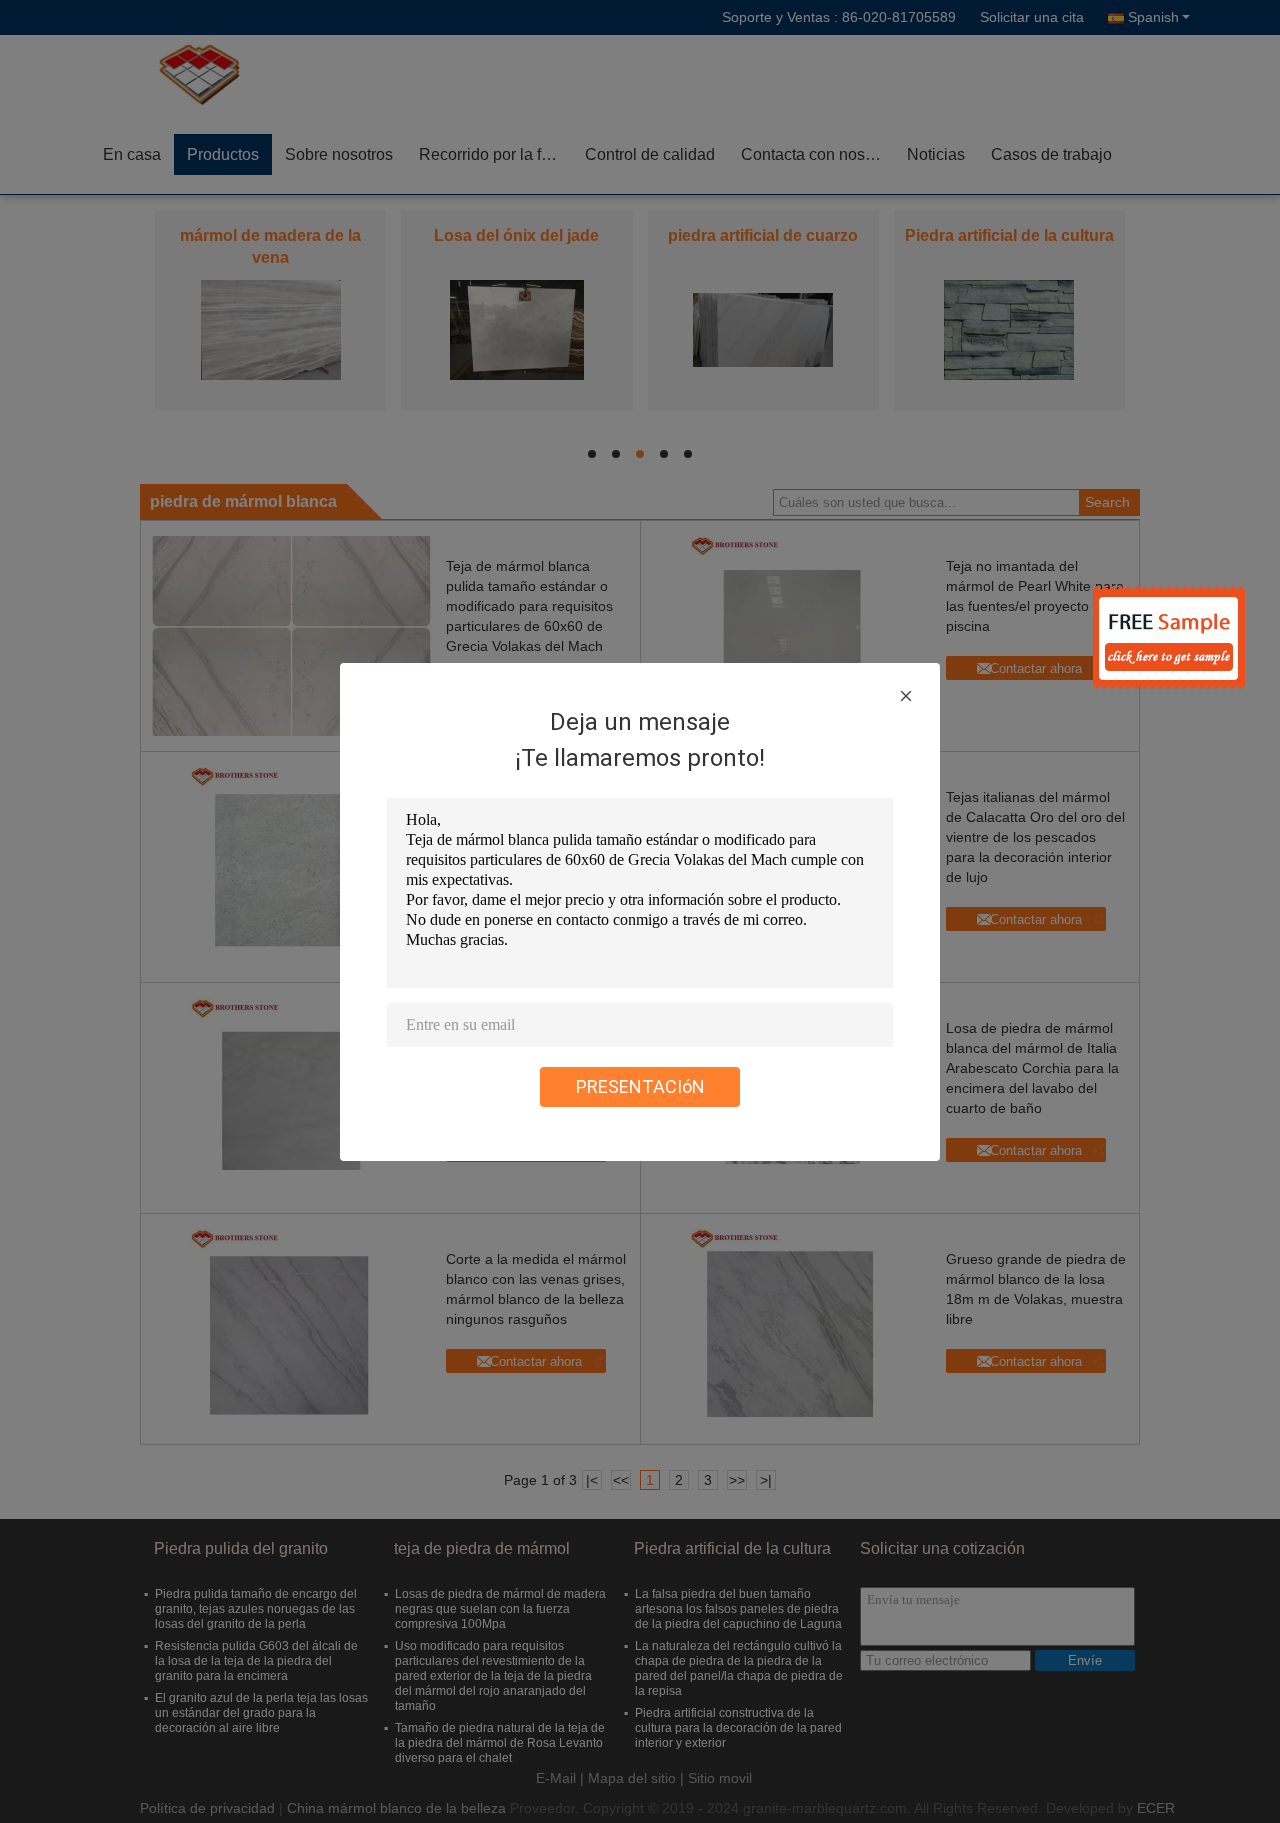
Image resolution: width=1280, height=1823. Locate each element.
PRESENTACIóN (640, 1086)
